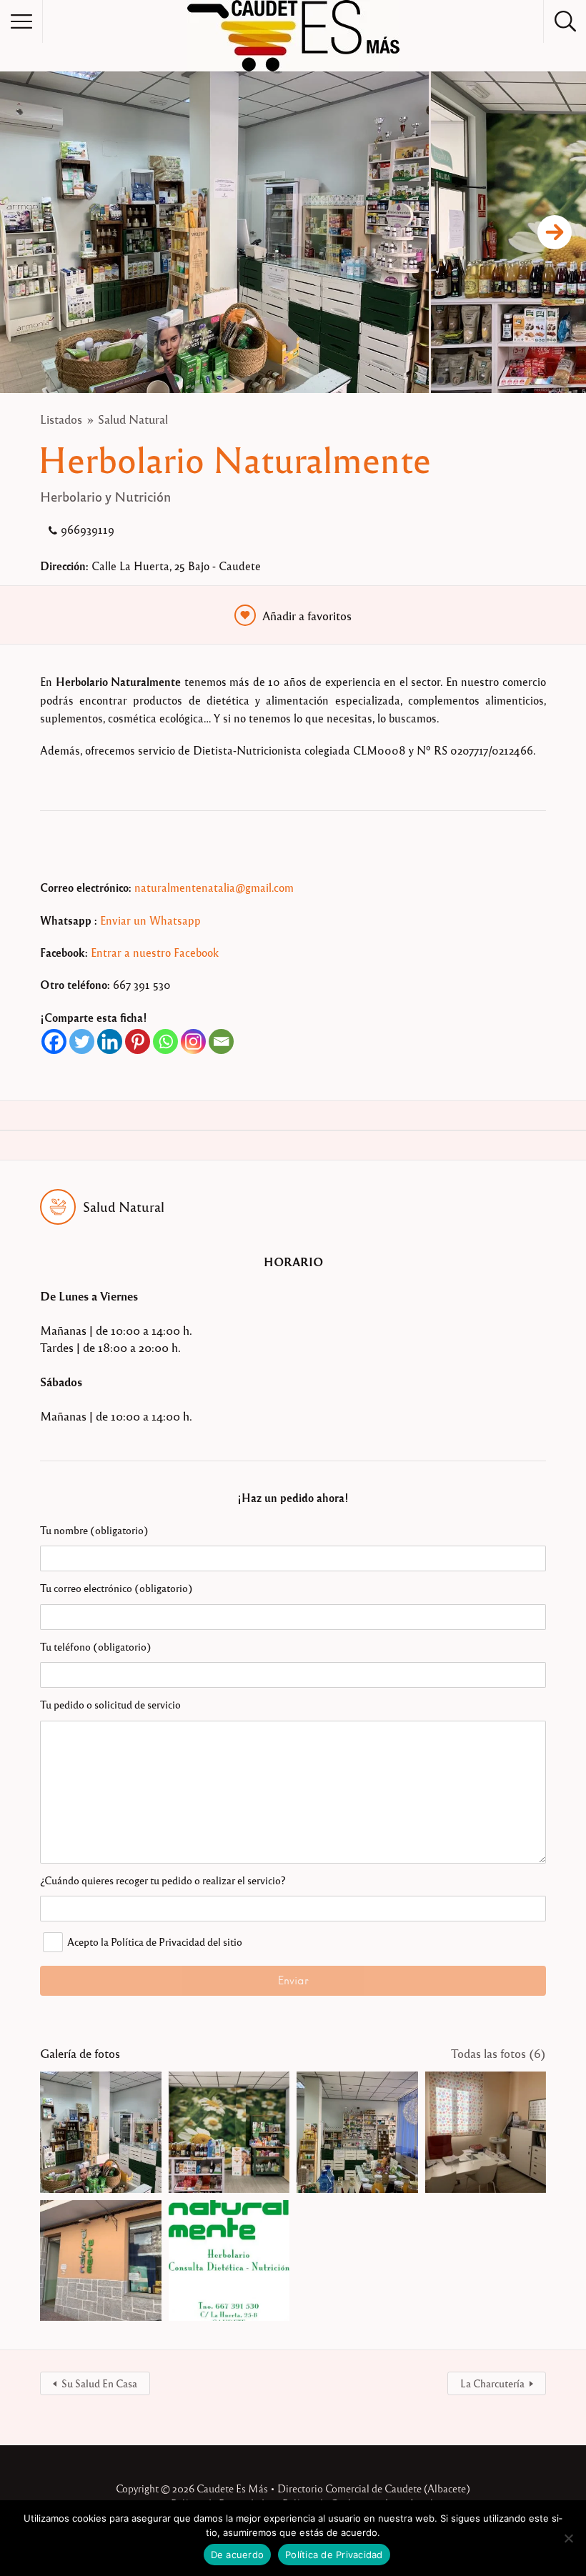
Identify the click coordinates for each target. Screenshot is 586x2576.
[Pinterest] (138, 1041)
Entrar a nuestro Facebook (155, 953)
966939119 (88, 529)
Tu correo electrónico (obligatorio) (116, 1588)
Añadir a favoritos (307, 616)
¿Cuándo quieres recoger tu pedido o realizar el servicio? (163, 1880)
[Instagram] (193, 1041)
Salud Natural (133, 419)
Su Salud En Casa (99, 2383)
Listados (61, 419)
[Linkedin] (110, 1041)
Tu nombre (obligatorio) (94, 1530)
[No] (568, 2538)
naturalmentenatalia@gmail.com (214, 887)
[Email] (221, 1041)
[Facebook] (54, 1041)
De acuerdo (238, 2555)
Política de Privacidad (334, 2555)
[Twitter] (82, 1041)
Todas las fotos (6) (498, 2053)
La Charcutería (492, 2383)
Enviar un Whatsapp (150, 920)
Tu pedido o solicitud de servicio (110, 1704)
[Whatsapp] (165, 1041)
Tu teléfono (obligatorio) (96, 1646)
